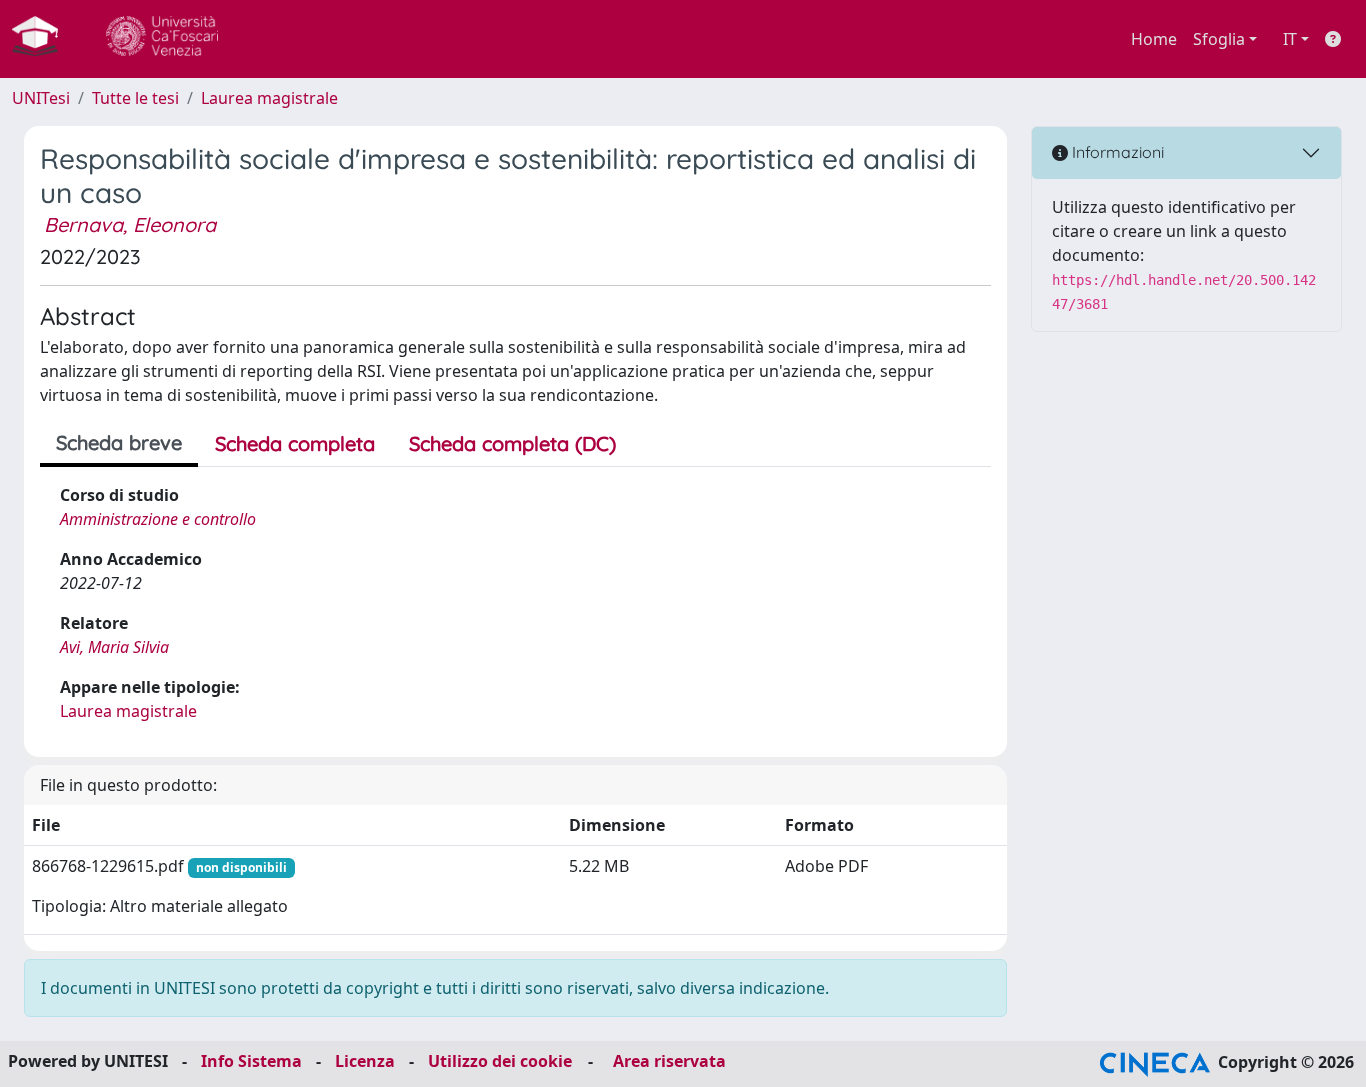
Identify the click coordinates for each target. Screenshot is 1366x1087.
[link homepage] (43, 39)
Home (1154, 39)
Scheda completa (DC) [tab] (512, 443)
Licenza (365, 1061)
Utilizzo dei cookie (500, 1061)
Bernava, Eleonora (130, 224)
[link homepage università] (162, 39)
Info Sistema (251, 1061)
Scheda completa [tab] (295, 443)
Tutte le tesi (135, 98)
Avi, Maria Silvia (114, 647)
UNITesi (41, 98)
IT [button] (1290, 39)
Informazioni (1116, 152)
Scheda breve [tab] (119, 442)
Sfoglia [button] (1219, 39)
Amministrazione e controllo (158, 519)
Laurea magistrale (269, 98)
